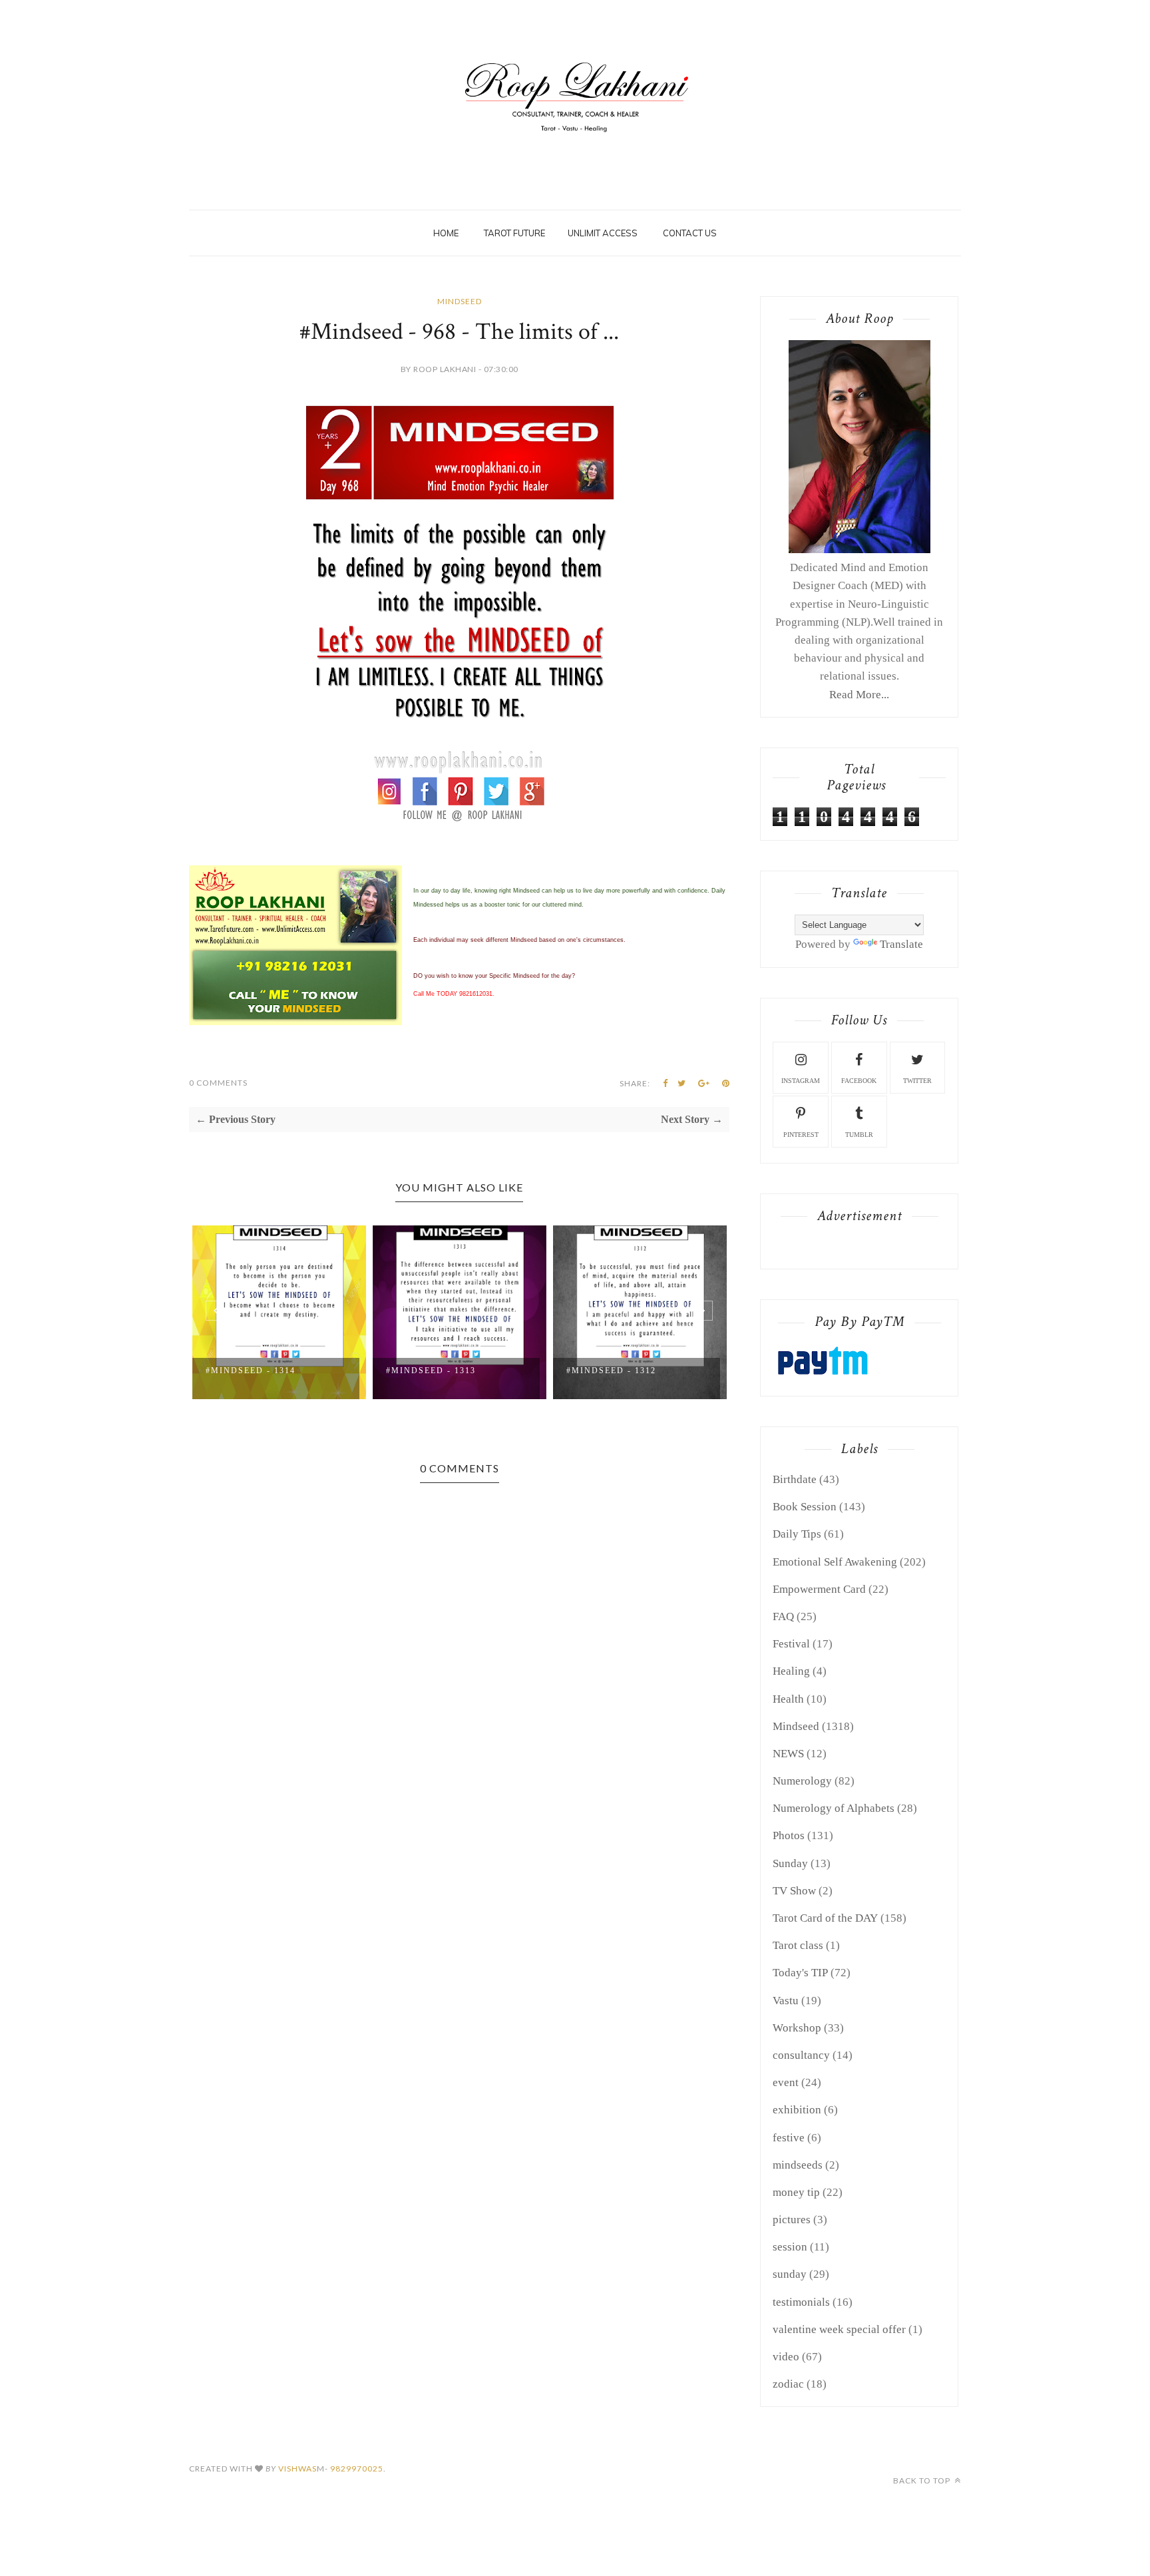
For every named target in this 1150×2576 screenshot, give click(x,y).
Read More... (859, 695)
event (786, 2082)
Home (446, 233)
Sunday (790, 1863)
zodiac (788, 2384)
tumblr (859, 1135)
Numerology (802, 1781)
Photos (789, 1835)
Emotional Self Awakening (835, 1562)
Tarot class (798, 1945)
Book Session (805, 1507)
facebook (859, 1081)
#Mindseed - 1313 (431, 1371)
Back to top (923, 2480)
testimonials (801, 2302)
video (786, 2357)
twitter (917, 1081)
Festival (791, 1644)
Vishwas (297, 2469)
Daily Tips (797, 1534)
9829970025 (357, 2469)
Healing (791, 1671)
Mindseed (460, 301)
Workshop (797, 2028)
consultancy (801, 2055)
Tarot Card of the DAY (825, 1918)
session (790, 2247)
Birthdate (795, 1479)
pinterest (801, 1135)
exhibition (797, 2110)
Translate (901, 944)
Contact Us (690, 233)
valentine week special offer (839, 2329)
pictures (792, 2220)
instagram (801, 1081)
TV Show (794, 1891)
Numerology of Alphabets (834, 1808)
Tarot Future (514, 233)
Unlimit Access (603, 233)
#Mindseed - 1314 (251, 1371)
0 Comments (218, 1083)
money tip (796, 2192)
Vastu (786, 2001)
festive (789, 2138)
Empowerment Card (819, 1589)
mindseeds (798, 2165)
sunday (790, 2274)
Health (788, 1699)
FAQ (783, 1616)
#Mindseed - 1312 (611, 1371)
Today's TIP (800, 1973)
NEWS (788, 1754)
